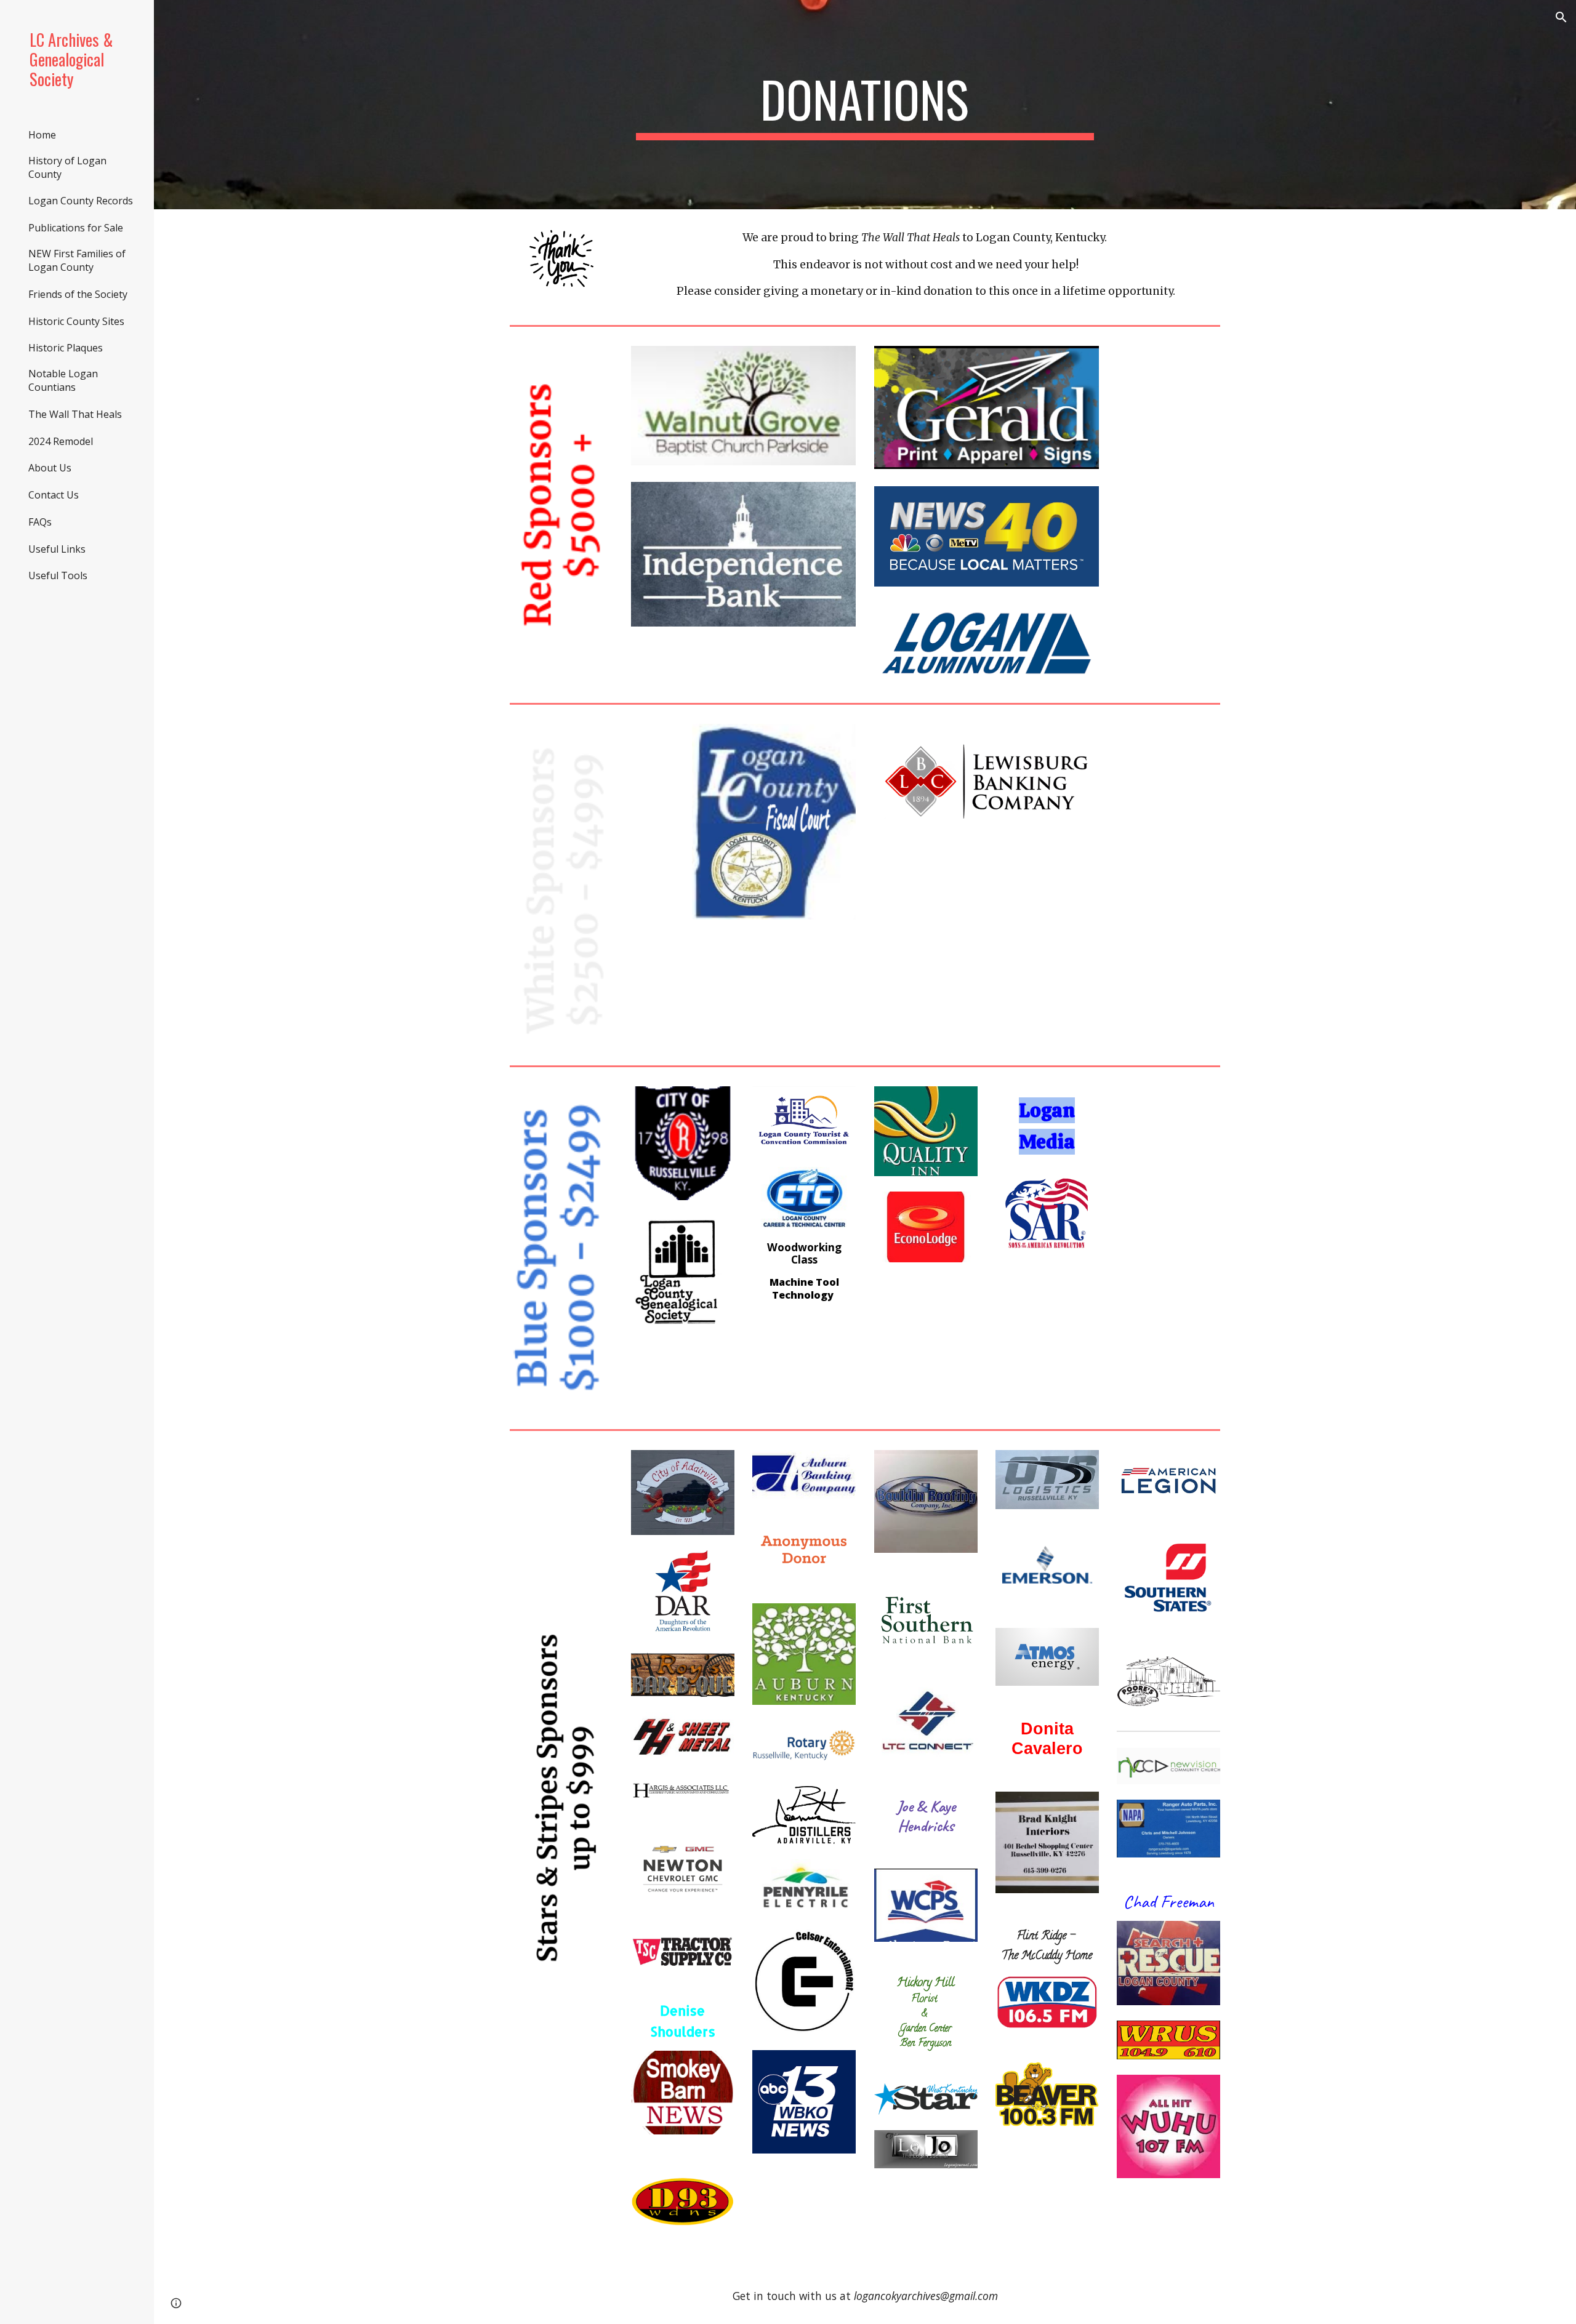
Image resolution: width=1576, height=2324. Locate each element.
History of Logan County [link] (67, 167)
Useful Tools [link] (58, 575)
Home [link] (42, 135)
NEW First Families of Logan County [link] (77, 260)
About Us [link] (50, 468)
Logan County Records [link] (81, 201)
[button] (1561, 17)
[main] (865, 105)
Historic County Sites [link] (76, 321)
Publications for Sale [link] (76, 228)
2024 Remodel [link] (61, 441)
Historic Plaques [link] (66, 348)
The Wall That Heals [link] (75, 414)
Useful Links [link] (57, 549)
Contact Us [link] (54, 495)
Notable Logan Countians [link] (63, 380)
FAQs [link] (40, 522)
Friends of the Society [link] (78, 294)
